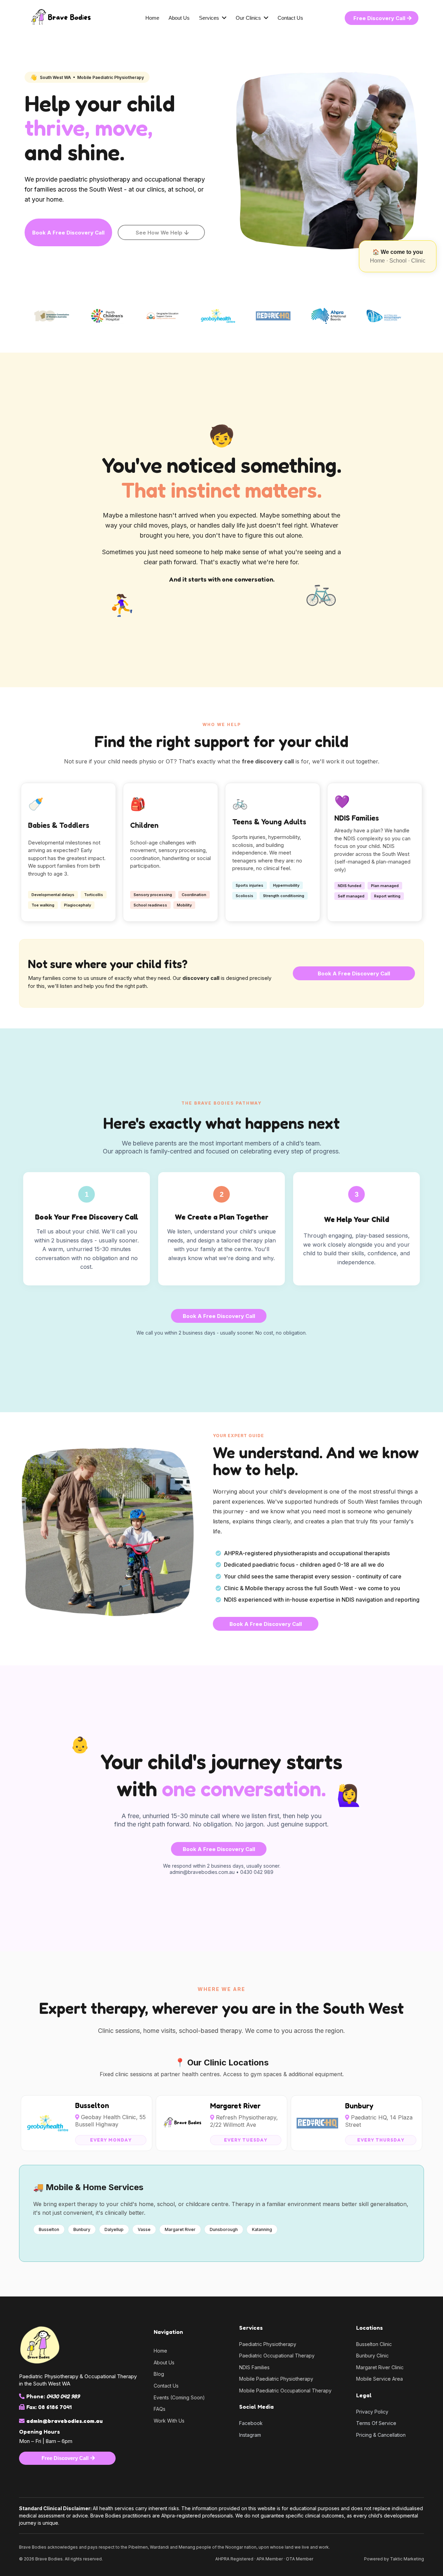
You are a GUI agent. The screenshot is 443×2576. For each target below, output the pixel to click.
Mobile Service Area (379, 2379)
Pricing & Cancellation (381, 2435)
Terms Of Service (376, 2423)
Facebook (251, 2423)
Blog (159, 2374)
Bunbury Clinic (372, 2356)
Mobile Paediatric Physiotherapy (276, 2379)
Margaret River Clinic (380, 2367)
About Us (164, 2362)
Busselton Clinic (374, 2344)
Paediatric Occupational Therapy (277, 2356)
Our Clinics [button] (249, 18)
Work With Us (169, 2421)
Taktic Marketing (407, 2559)
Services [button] (210, 18)
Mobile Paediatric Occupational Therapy (285, 2391)
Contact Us (166, 2386)
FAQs (160, 2409)
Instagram (250, 2435)
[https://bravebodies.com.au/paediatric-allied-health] (81, 18)
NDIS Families (254, 2367)
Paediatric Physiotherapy (268, 2344)
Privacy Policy (372, 2412)
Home (160, 2351)
